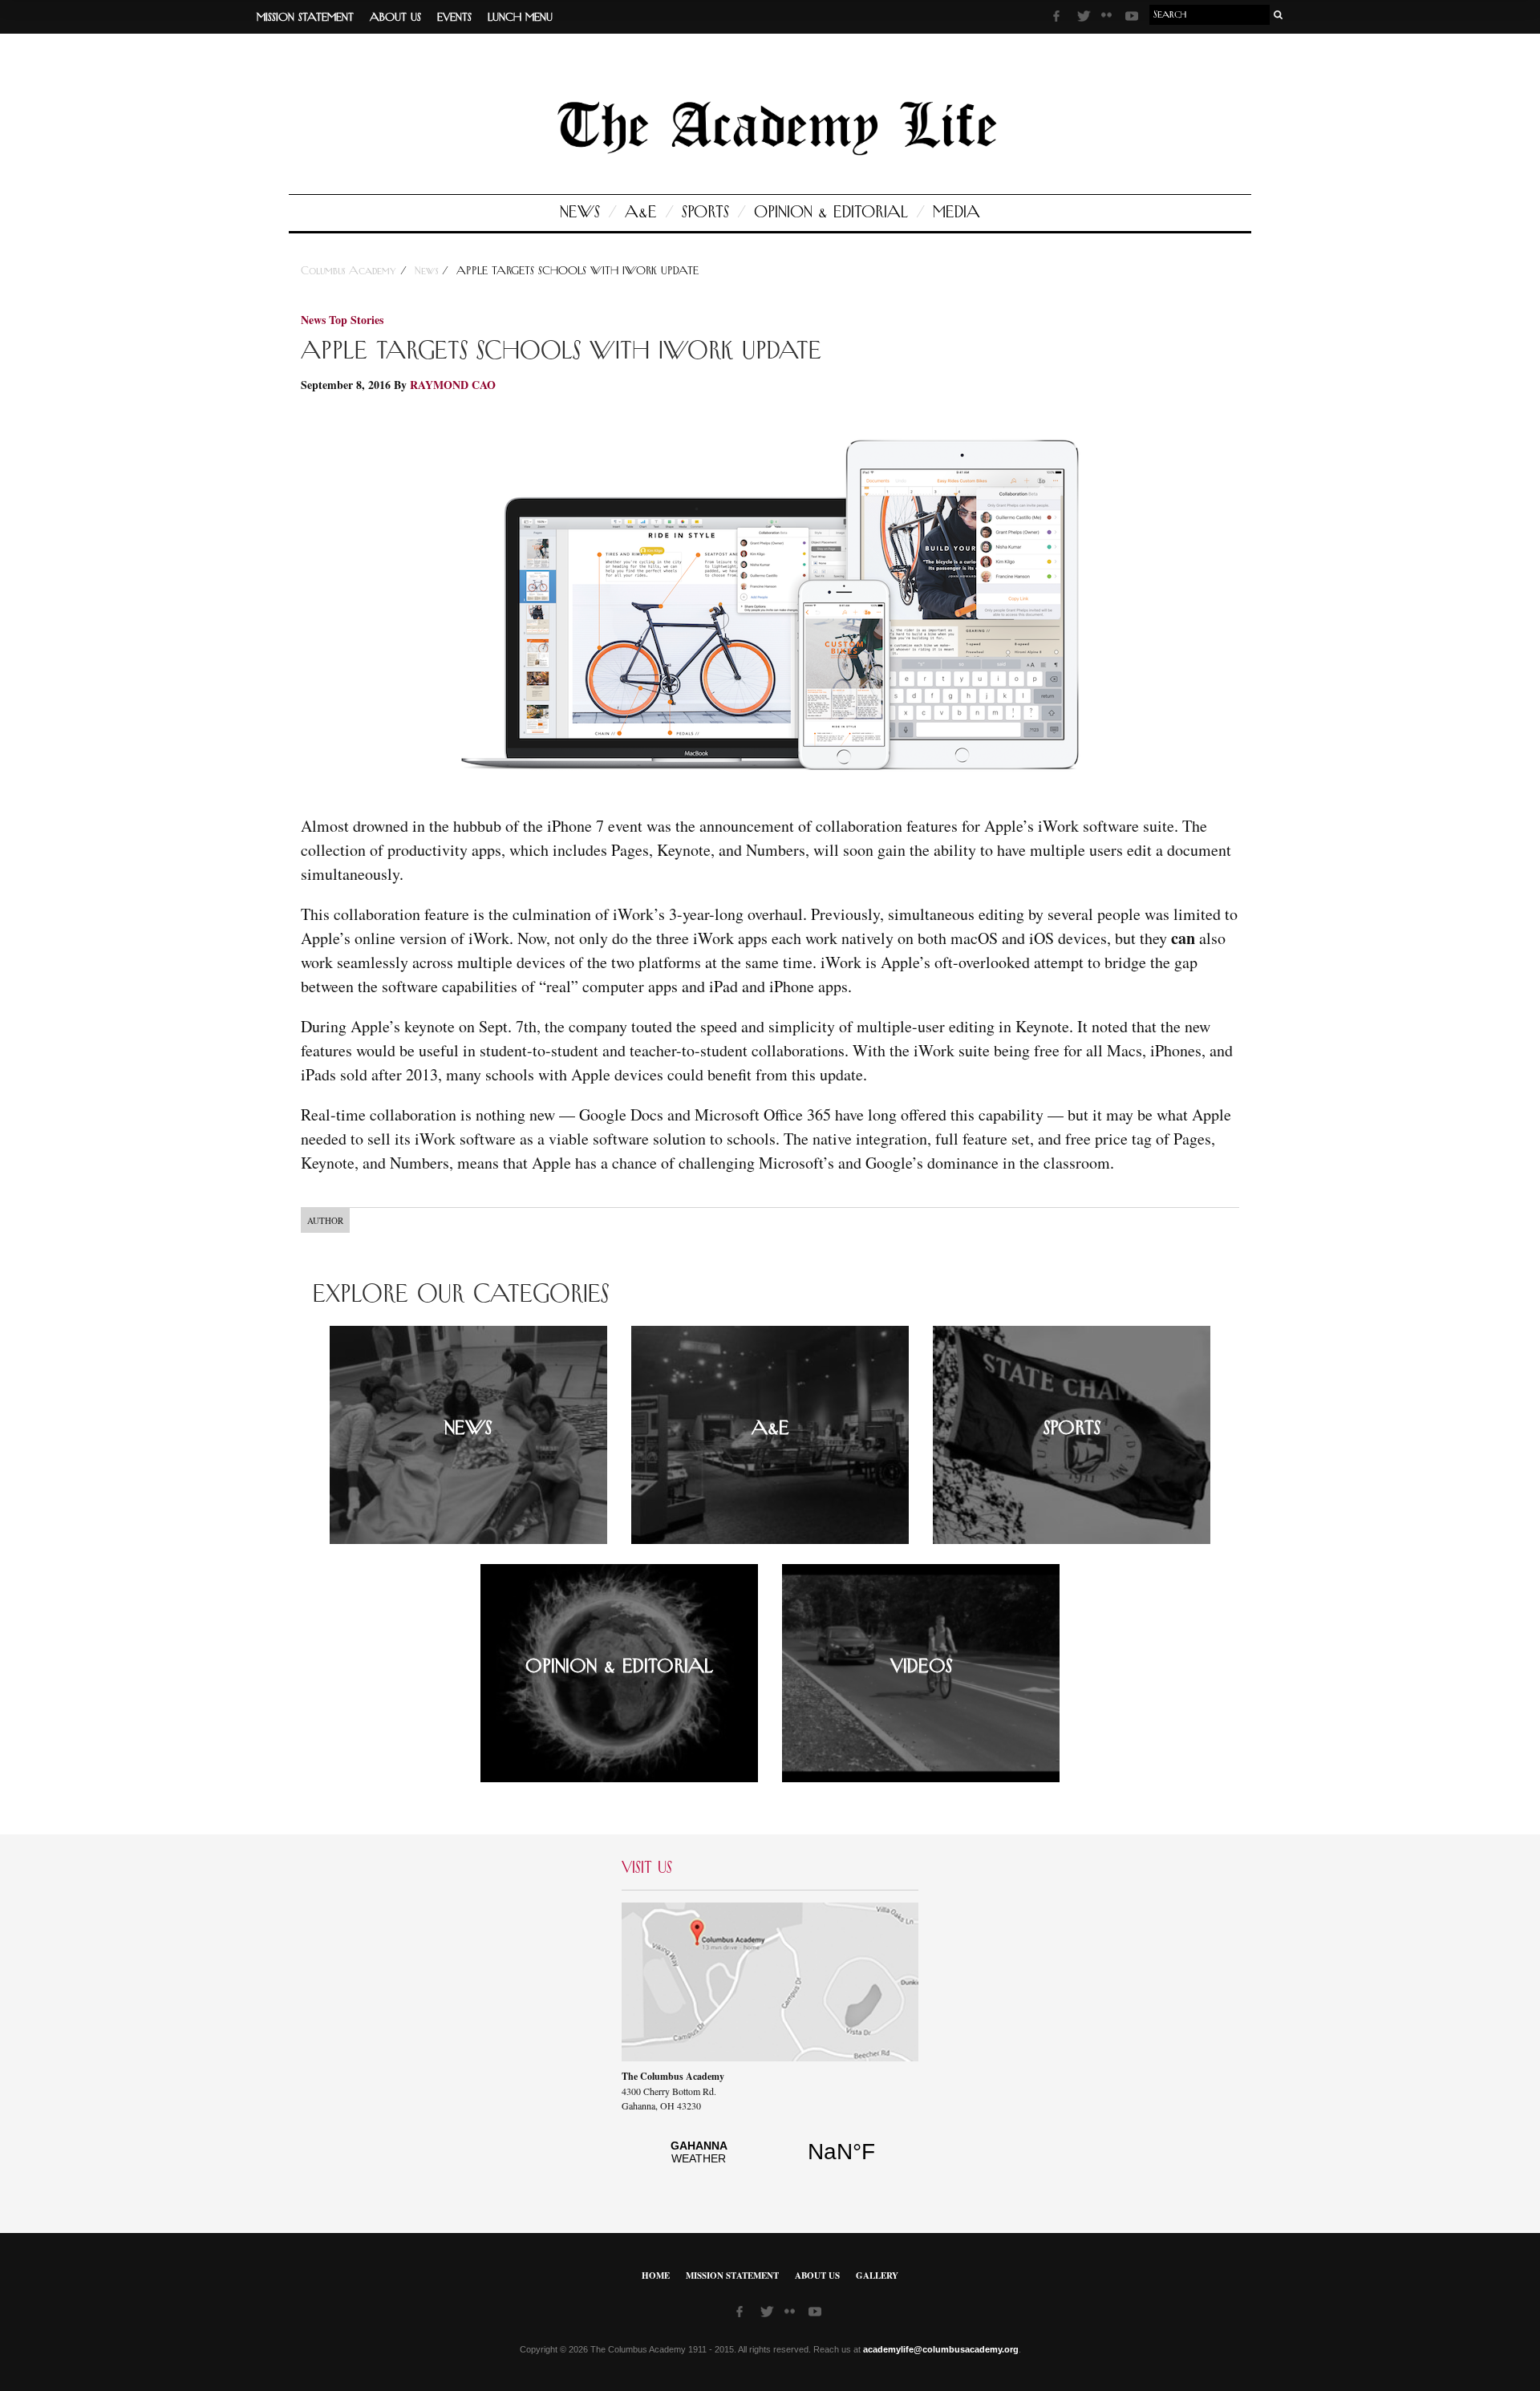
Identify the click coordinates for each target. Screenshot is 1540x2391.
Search (1279, 15)
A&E (641, 213)
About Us (395, 18)
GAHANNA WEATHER (770, 2161)
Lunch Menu (520, 18)
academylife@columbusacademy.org (941, 2349)
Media (956, 213)
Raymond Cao (453, 385)
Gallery (877, 2276)
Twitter (1085, 18)
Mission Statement (305, 18)
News (580, 213)
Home (656, 2276)
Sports (705, 213)
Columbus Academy (351, 271)
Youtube (1133, 18)
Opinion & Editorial (831, 213)
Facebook (1061, 18)
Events (454, 18)
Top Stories (356, 320)
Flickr (1109, 20)
